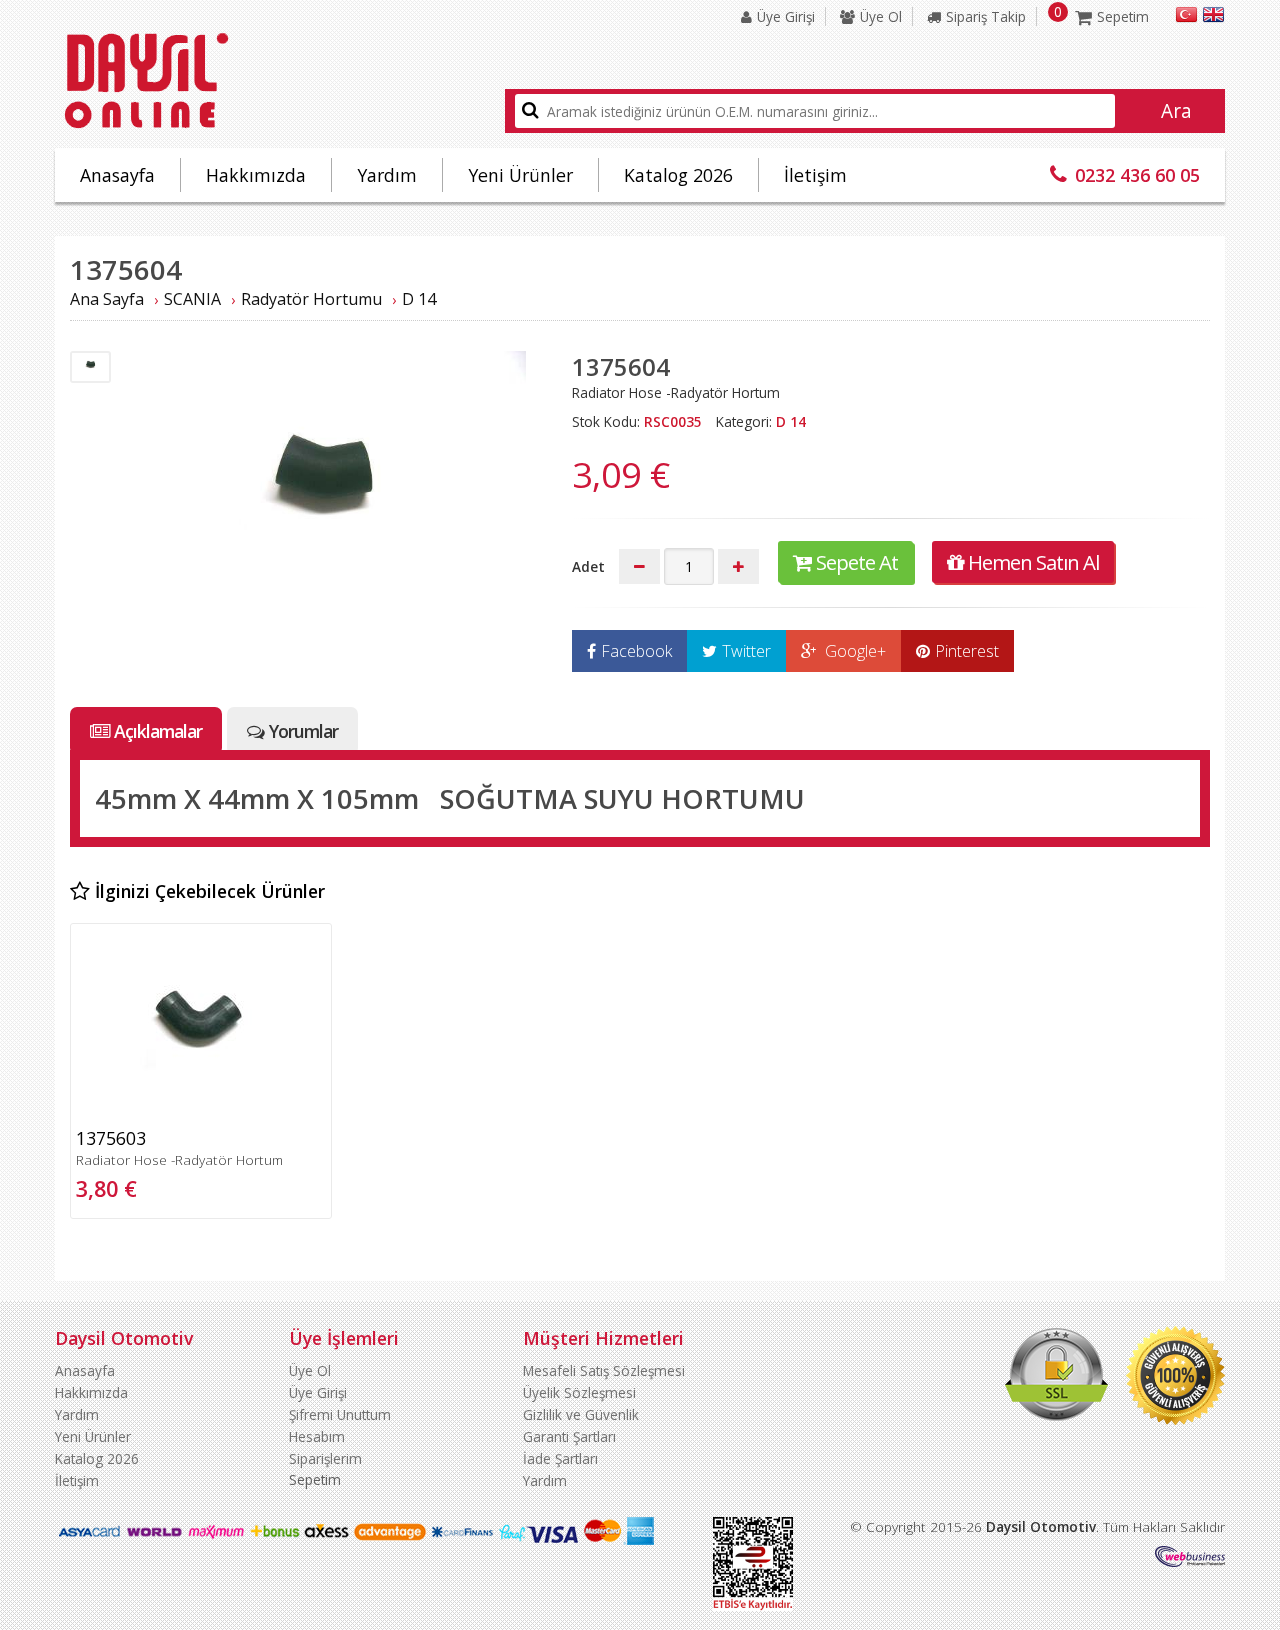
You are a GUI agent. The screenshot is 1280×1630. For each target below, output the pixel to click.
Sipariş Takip (986, 16)
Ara (1176, 111)
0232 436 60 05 (1137, 175)
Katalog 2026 (678, 175)
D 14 (419, 299)
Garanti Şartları (569, 1436)
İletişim (815, 175)
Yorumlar (303, 731)
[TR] (1186, 17)
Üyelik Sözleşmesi (579, 1392)
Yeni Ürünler (520, 175)
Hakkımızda (256, 175)
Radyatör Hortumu (311, 299)
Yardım (387, 175)
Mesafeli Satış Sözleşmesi (604, 1370)
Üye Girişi (786, 16)
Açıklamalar (158, 731)
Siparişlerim (325, 1458)
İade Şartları (560, 1458)
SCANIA (192, 299)
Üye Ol (881, 16)
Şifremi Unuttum (340, 1414)
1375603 (111, 1138)
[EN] (1213, 17)
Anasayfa (117, 175)
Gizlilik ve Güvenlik (581, 1414)
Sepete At (857, 562)
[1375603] (201, 1111)
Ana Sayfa (107, 299)
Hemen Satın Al (1033, 562)
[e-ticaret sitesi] (1190, 1561)
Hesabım (317, 1436)
